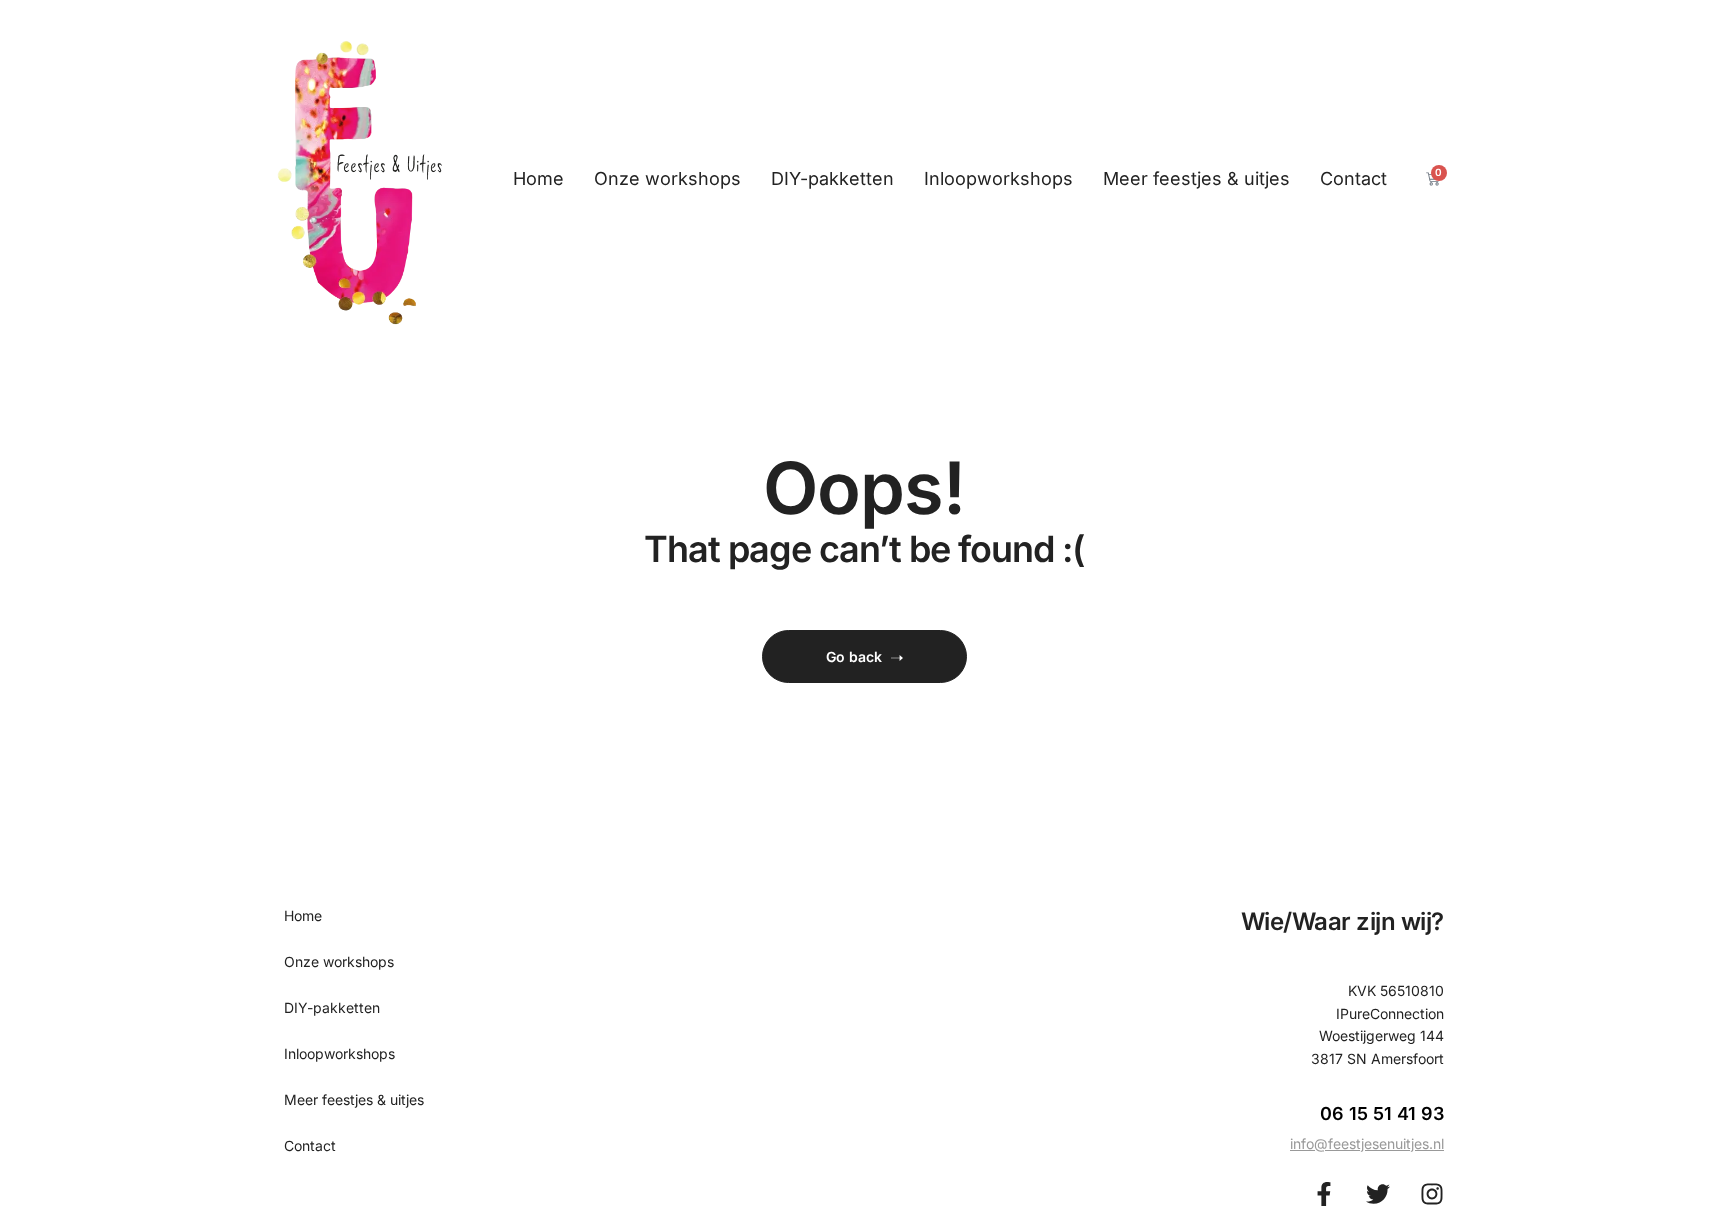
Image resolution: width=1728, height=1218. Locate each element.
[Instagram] (1432, 1194)
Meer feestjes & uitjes (1196, 178)
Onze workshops (667, 178)
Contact (1353, 178)
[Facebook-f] (1324, 1194)
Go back (854, 656)
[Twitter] (1378, 1194)
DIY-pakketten (832, 178)
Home (538, 178)
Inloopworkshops (998, 178)
